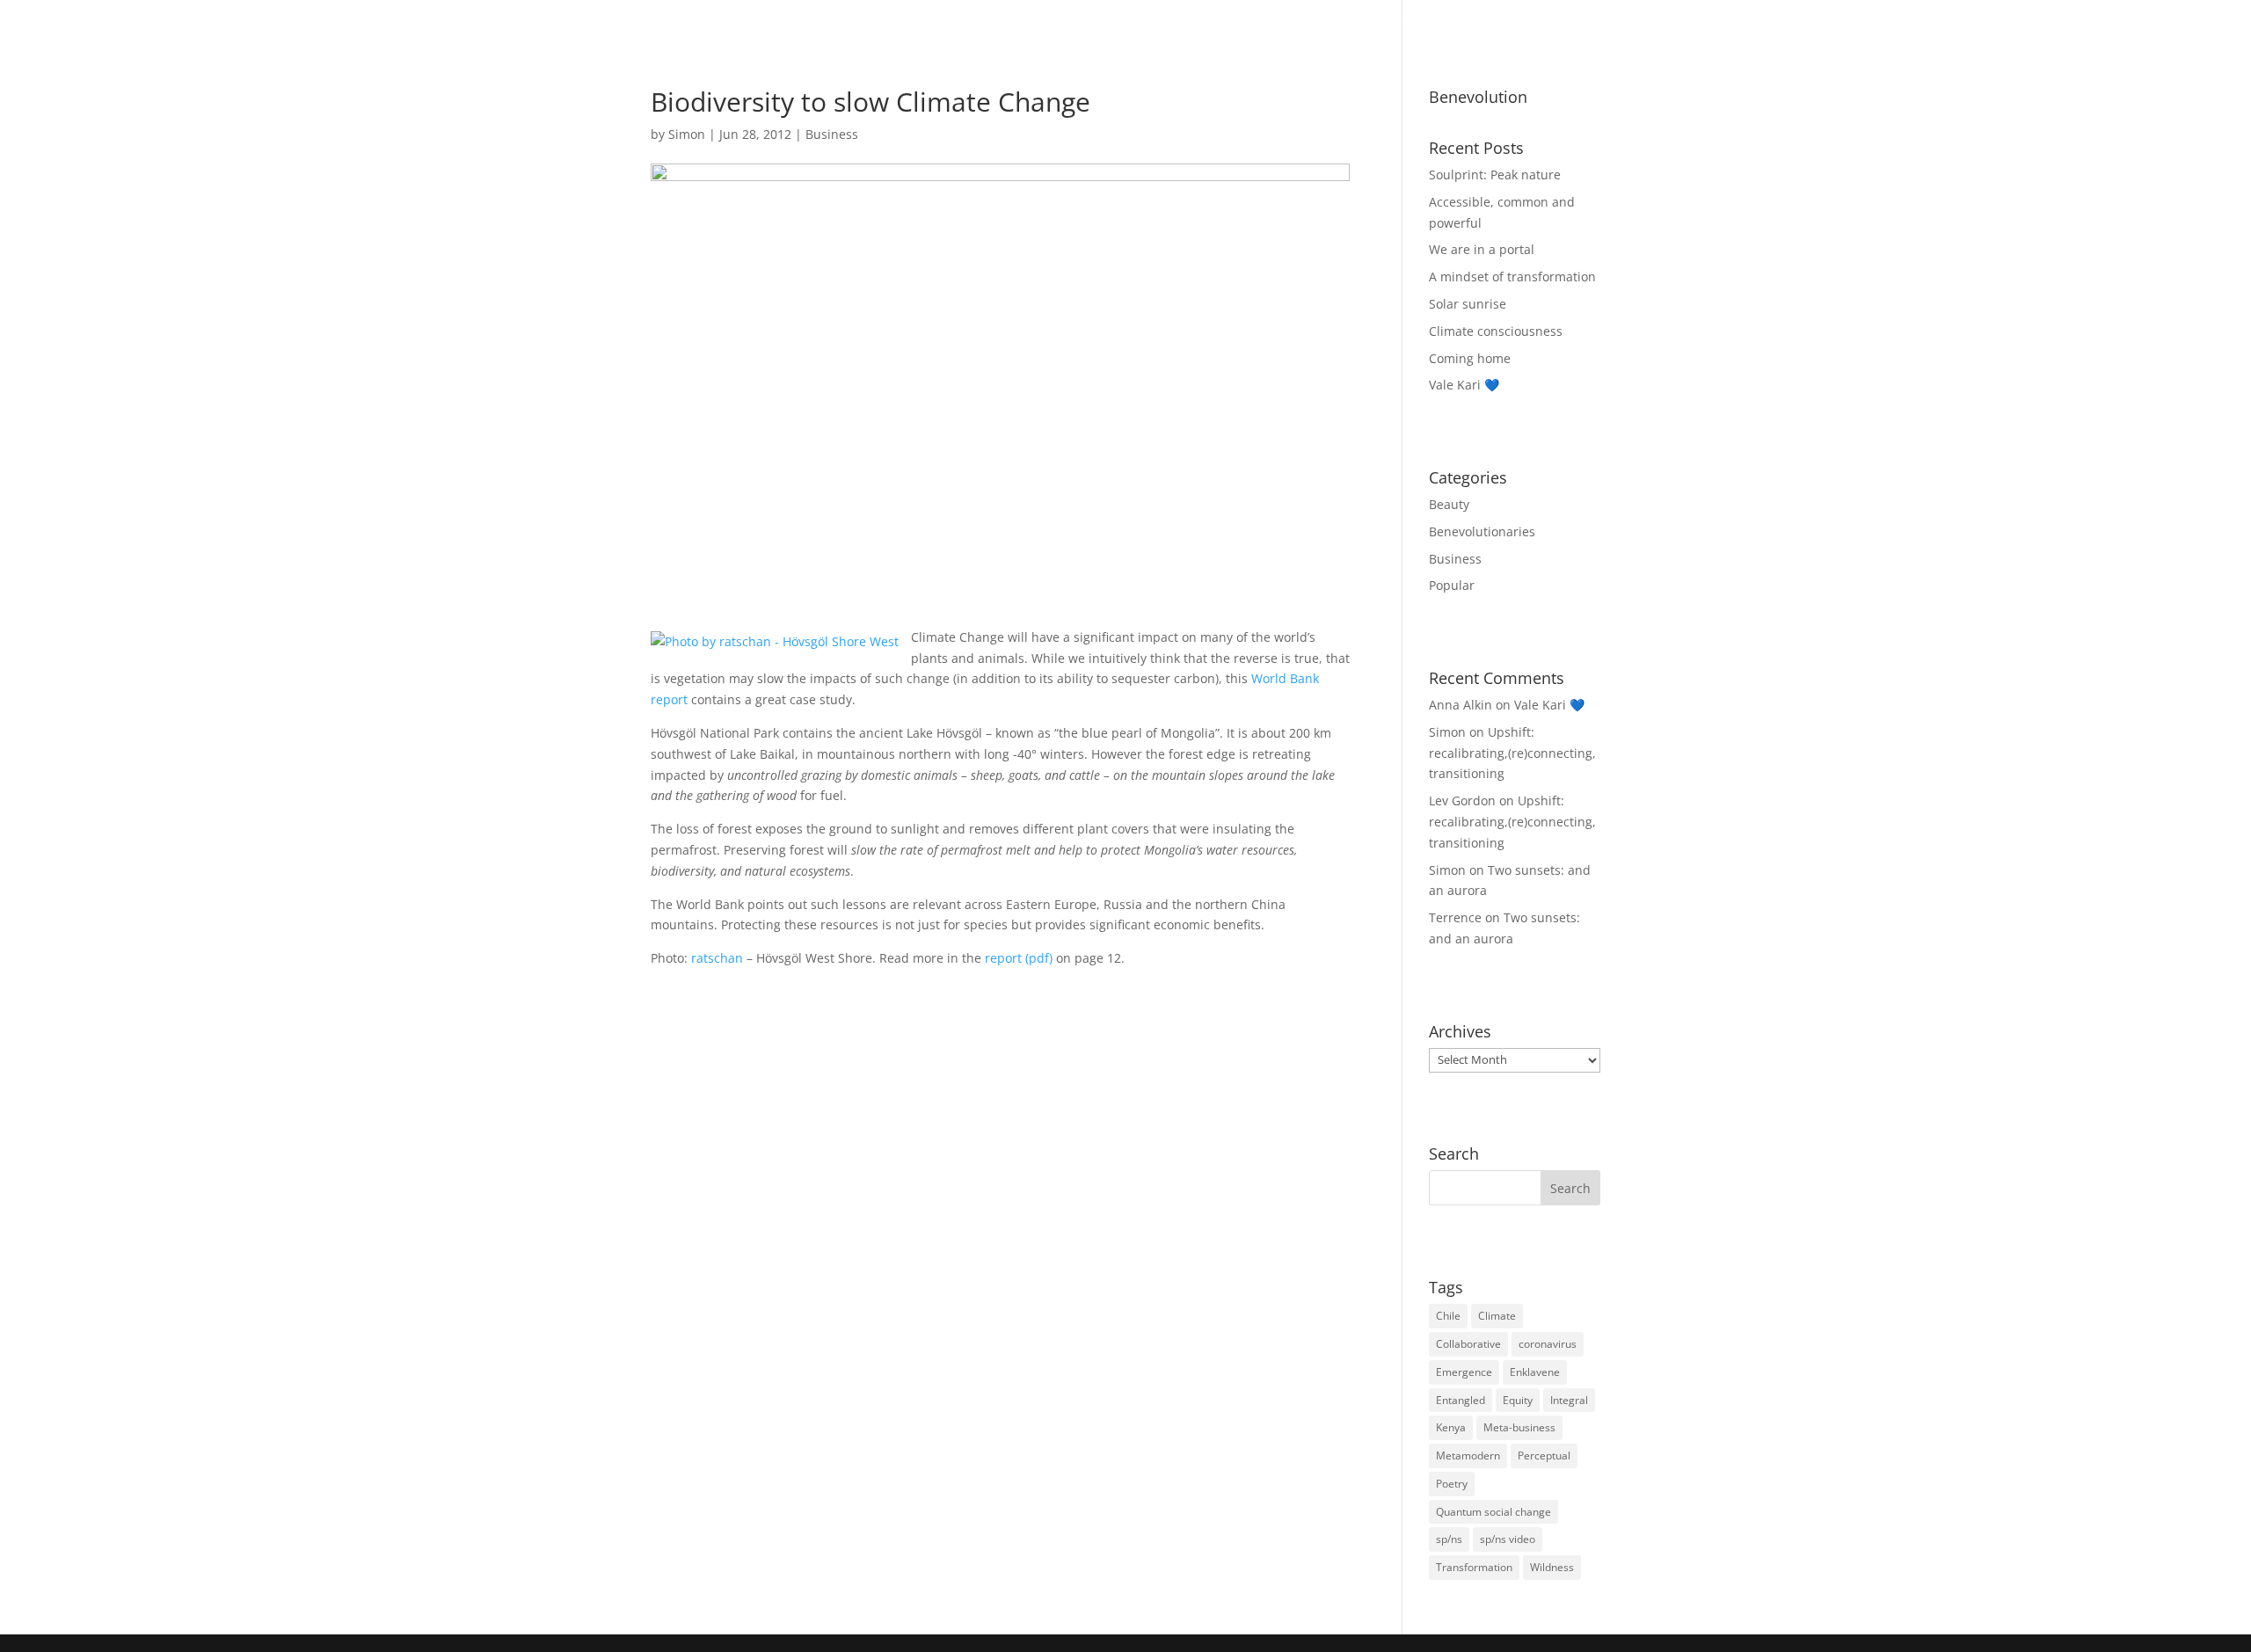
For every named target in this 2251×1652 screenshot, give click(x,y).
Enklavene (1535, 1372)
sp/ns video (1508, 1539)
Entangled (1461, 1400)
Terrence (1455, 917)
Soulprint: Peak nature (1495, 175)
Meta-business (1519, 1427)
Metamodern (1468, 1456)
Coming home (1470, 358)
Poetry (1452, 1484)
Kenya (1451, 1427)
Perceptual (1544, 1456)
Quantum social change (1493, 1512)
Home (1228, 20)
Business (1535, 20)
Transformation (1474, 1567)
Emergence (1464, 1372)
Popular (1452, 585)
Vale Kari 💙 (1464, 385)
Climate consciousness (1496, 331)
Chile (1448, 1316)
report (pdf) (1019, 958)
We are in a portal (1482, 249)
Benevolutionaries (1421, 20)
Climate (1497, 1316)
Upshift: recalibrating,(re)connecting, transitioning (1512, 753)
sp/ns (1449, 1539)
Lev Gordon (1462, 801)
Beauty (1312, 20)
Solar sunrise (1468, 304)
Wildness (1552, 1567)
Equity (1518, 1400)
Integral (1569, 1400)
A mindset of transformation (1512, 277)
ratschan (717, 958)
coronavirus (1548, 1344)
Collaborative (1468, 1344)
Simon (687, 134)
